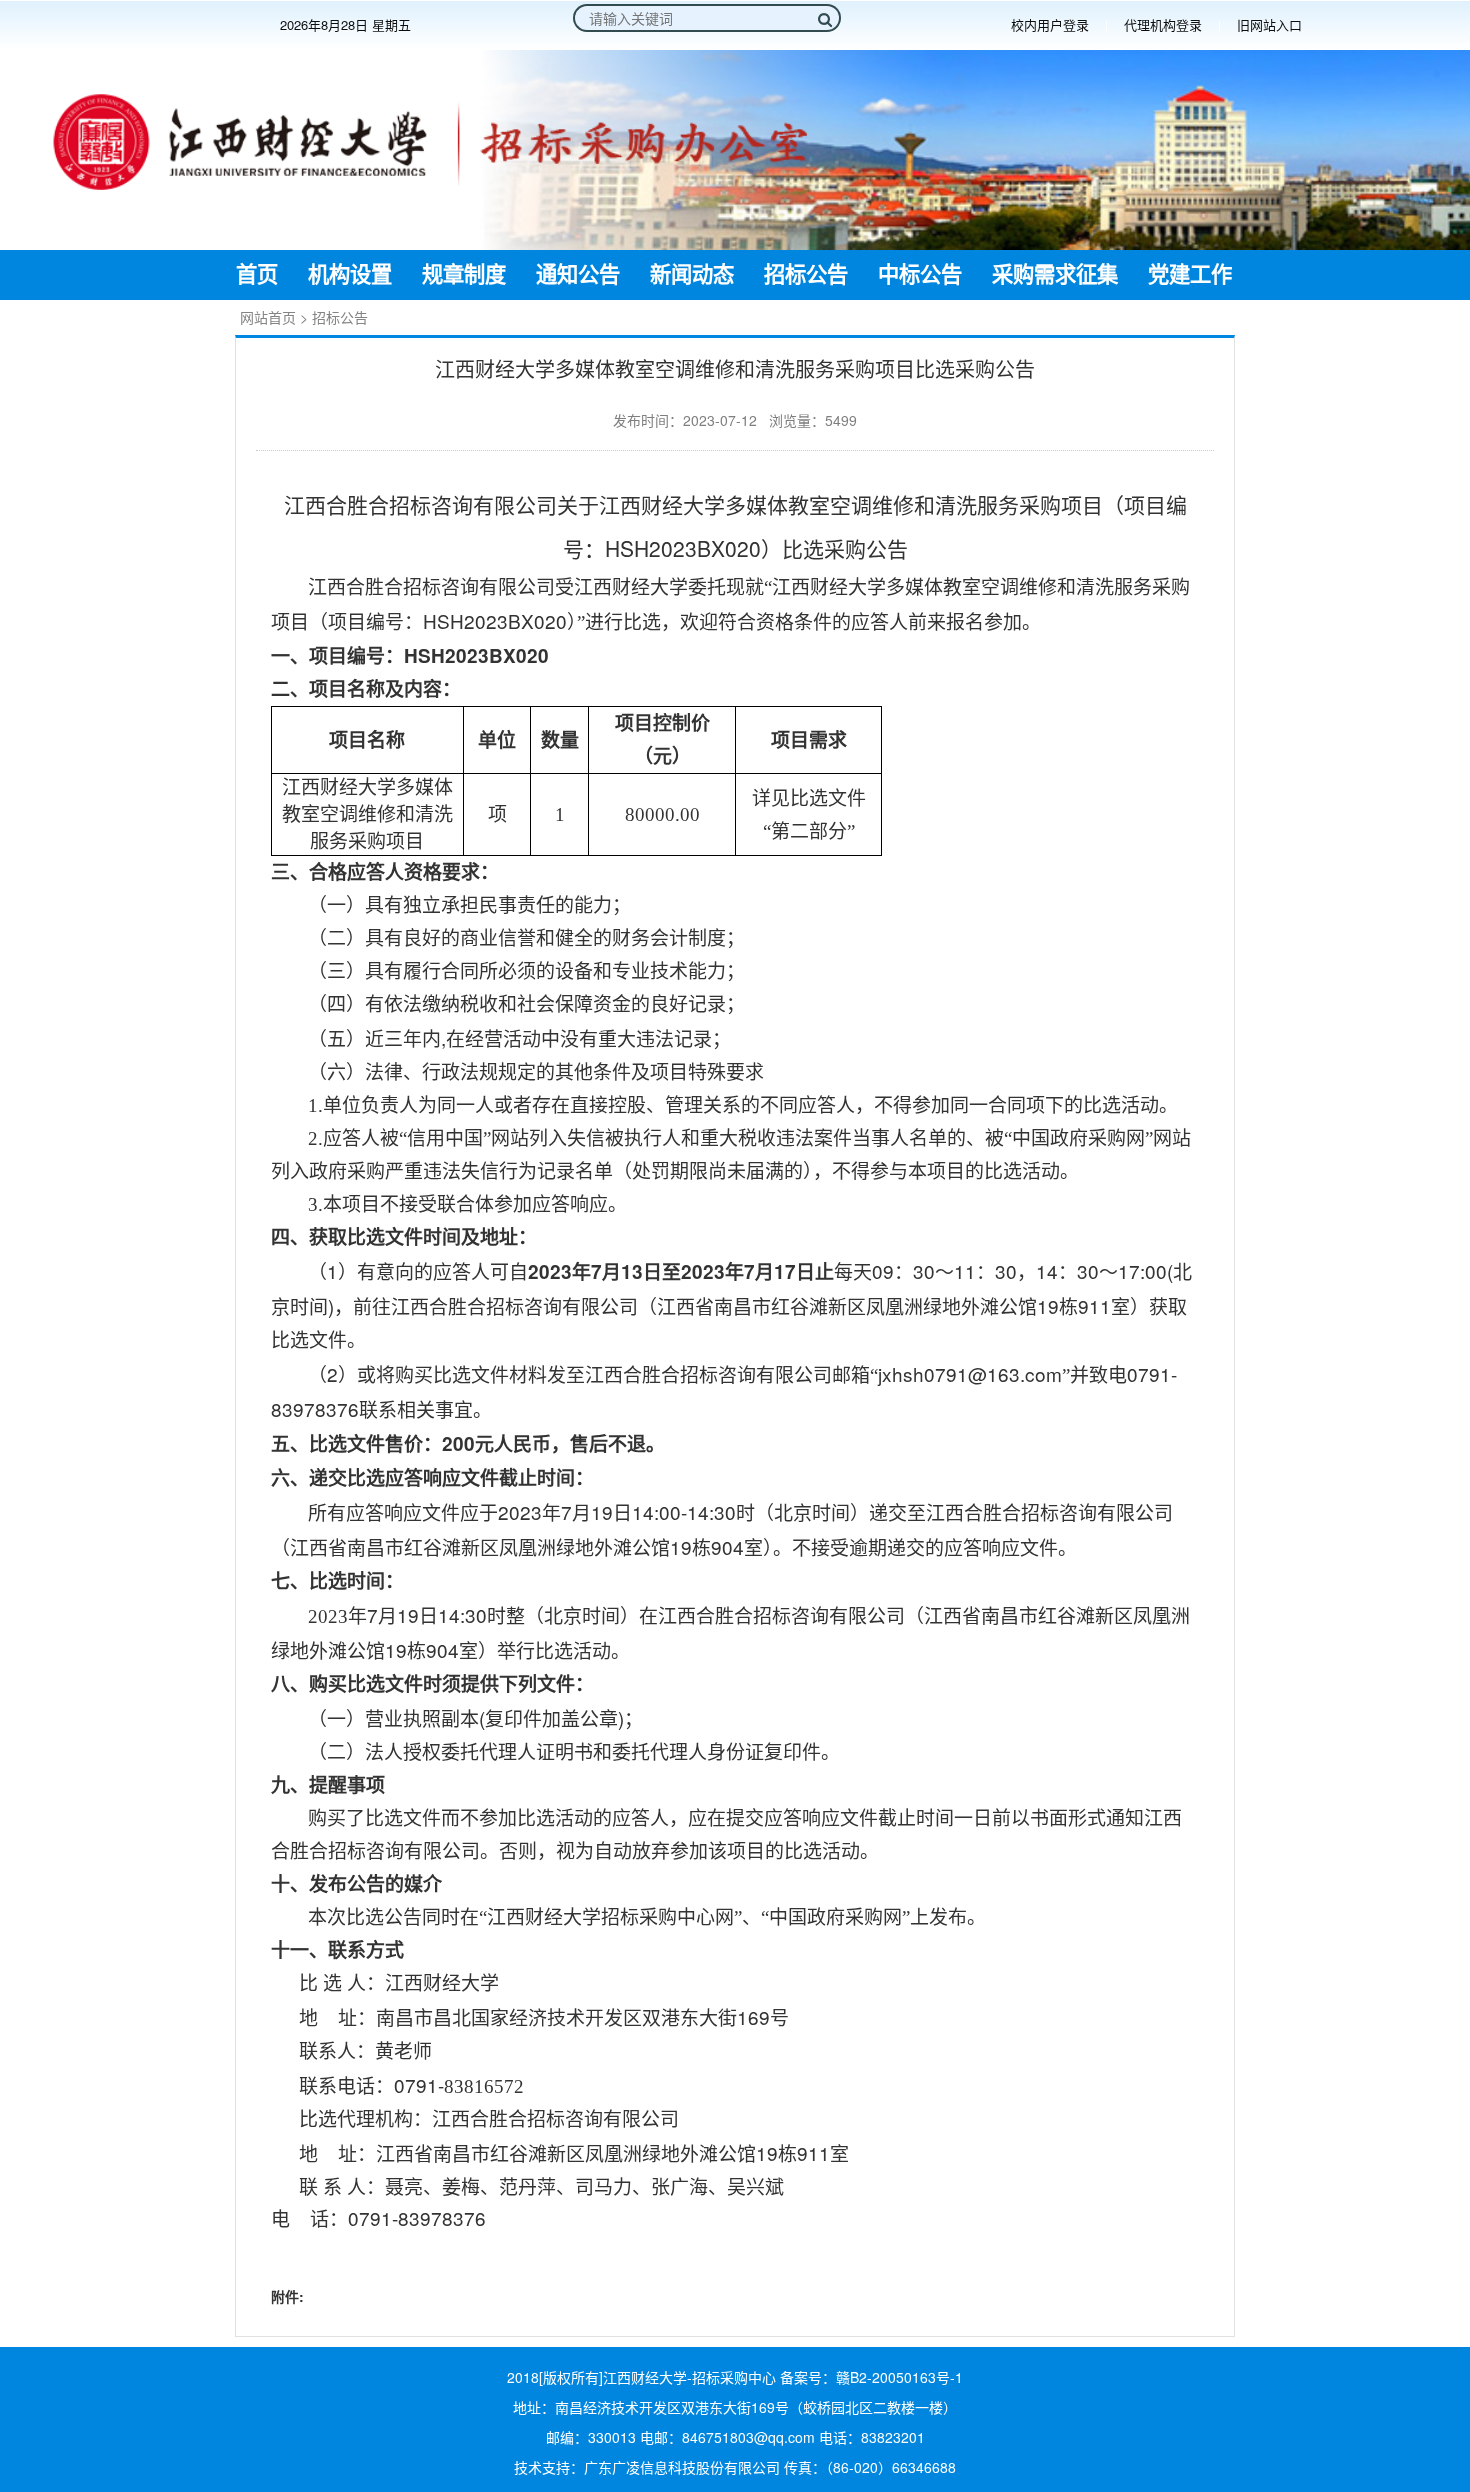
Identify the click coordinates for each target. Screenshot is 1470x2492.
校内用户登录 (1050, 25)
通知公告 (578, 275)
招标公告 (806, 275)
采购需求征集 (1055, 275)
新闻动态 (692, 275)
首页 (257, 275)
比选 (366, 1477)
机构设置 (350, 275)
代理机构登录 (1163, 25)
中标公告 (920, 275)
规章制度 (464, 275)
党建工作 (1190, 275)
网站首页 (268, 317)
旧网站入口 (1269, 25)
